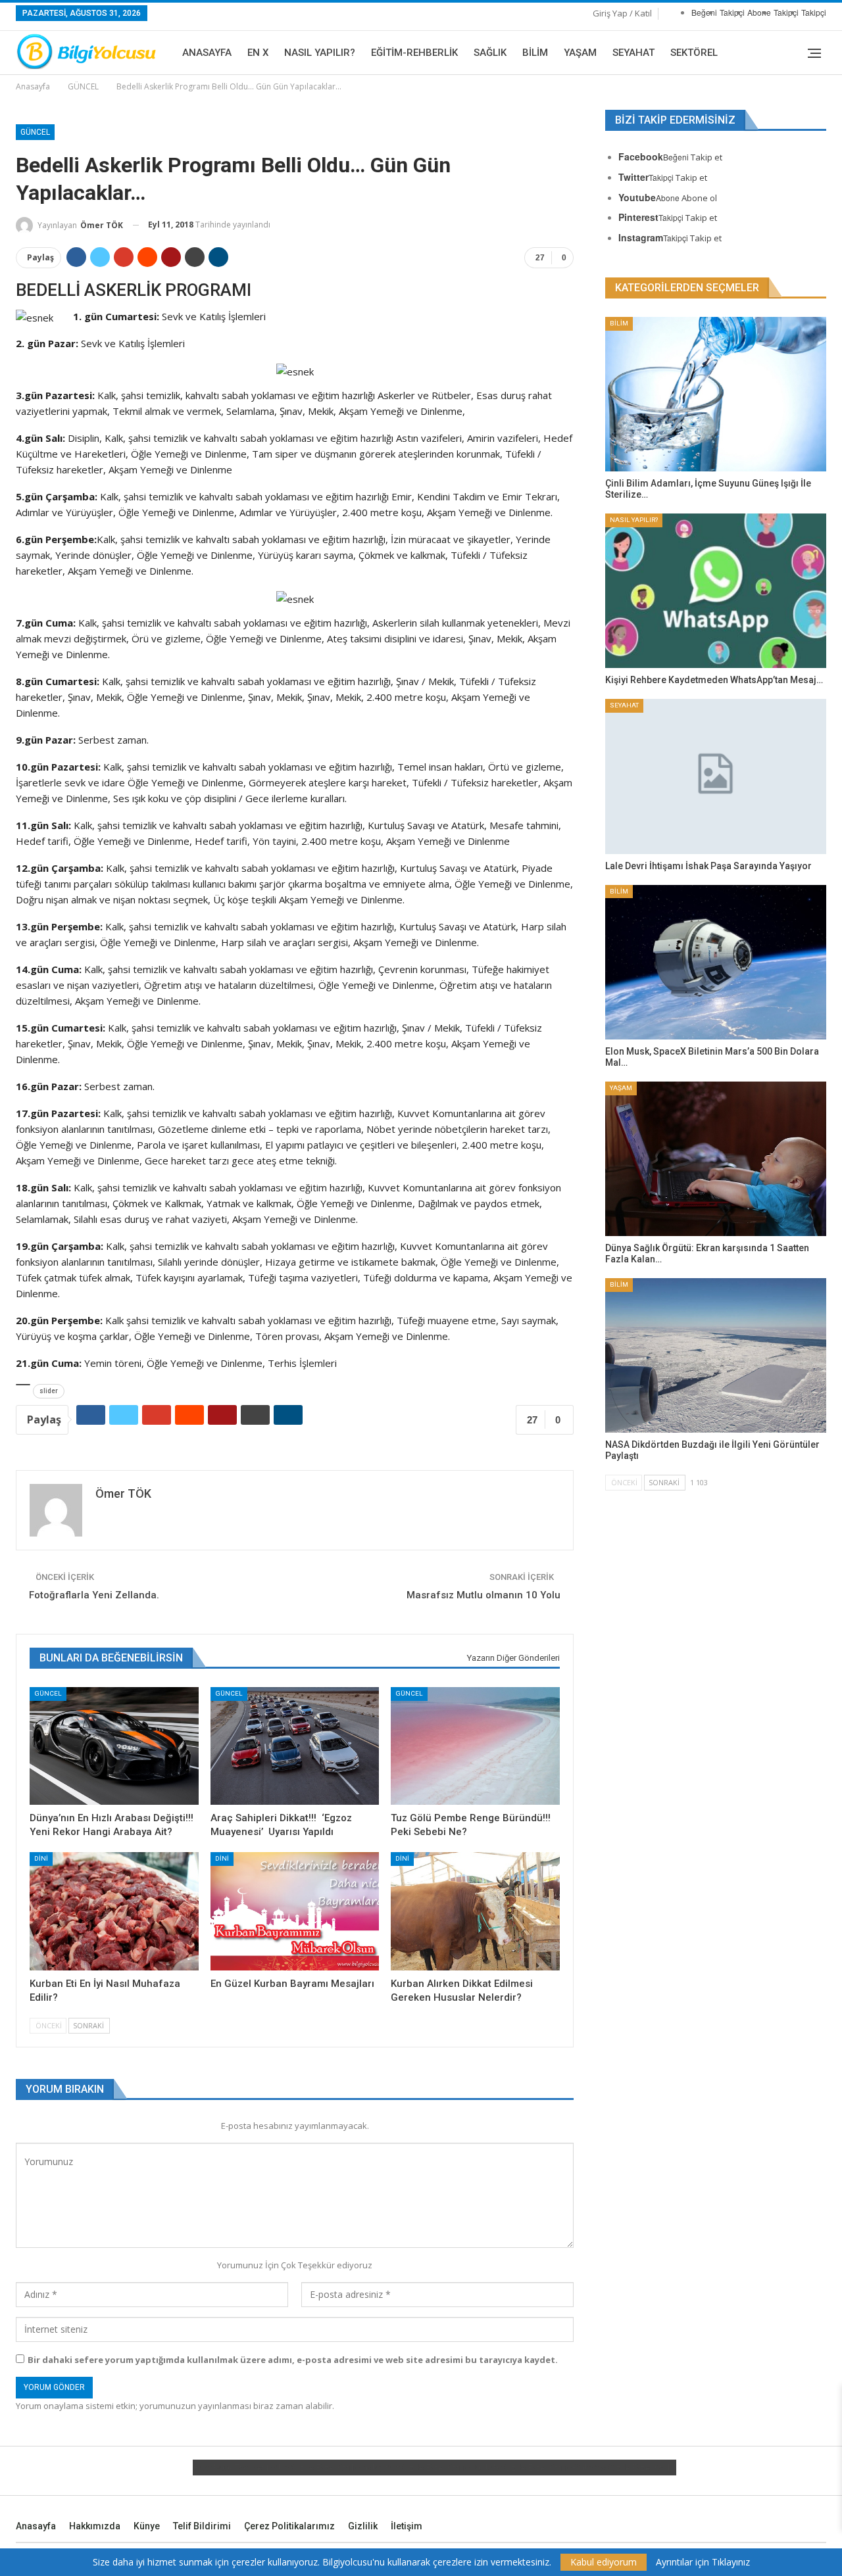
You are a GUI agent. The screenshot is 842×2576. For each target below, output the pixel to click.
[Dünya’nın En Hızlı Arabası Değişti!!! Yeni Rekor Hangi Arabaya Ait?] (114, 1746)
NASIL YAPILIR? (320, 53)
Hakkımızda (95, 2526)
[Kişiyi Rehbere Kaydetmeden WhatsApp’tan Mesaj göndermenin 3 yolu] (716, 591)
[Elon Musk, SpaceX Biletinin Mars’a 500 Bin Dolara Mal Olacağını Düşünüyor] (716, 962)
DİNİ (41, 1858)
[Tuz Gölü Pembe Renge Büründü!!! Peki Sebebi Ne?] (475, 1746)
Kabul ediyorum (604, 2562)
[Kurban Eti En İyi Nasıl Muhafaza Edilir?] (114, 1911)
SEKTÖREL (694, 53)
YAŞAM (580, 53)
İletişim (407, 2526)
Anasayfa (207, 53)
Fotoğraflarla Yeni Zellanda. (94, 1595)
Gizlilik (363, 2526)
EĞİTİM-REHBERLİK (414, 53)
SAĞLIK (490, 53)
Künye (147, 2526)
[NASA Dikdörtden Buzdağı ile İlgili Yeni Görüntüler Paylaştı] (716, 1355)
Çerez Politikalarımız (289, 2526)
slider (49, 1391)
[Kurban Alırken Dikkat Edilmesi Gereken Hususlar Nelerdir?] (475, 1911)
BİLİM (535, 53)
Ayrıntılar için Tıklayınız (703, 2562)
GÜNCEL (35, 132)
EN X (258, 53)
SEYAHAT (633, 53)
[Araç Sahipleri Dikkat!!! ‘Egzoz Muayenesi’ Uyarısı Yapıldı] (295, 1746)
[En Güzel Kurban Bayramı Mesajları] (295, 1911)
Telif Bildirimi (202, 2526)
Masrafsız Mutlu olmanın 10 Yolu (483, 1595)
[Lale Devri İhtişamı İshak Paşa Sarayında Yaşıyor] (716, 776)
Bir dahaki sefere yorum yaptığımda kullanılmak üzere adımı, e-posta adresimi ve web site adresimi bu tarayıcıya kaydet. (293, 2360)
